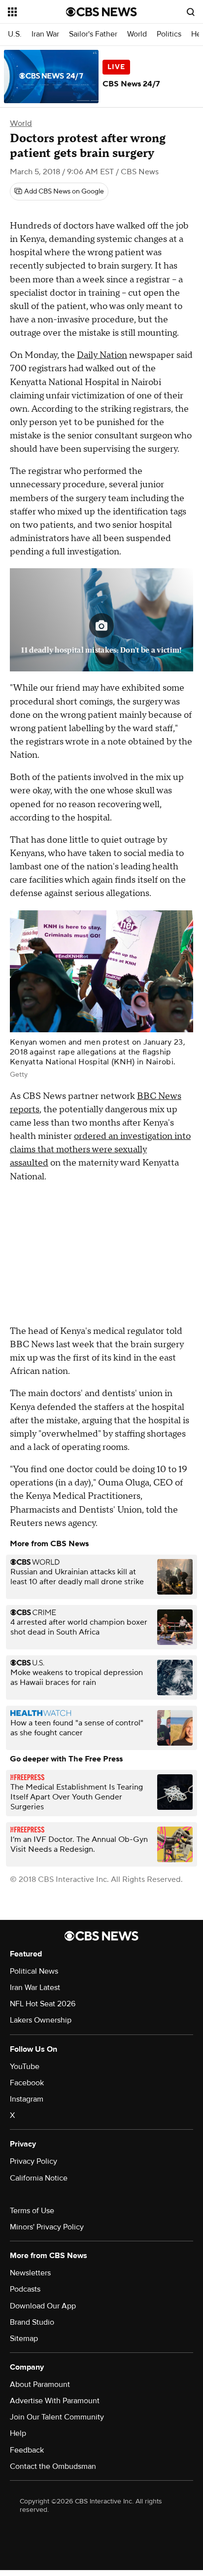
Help (18, 2433)
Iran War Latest (35, 1988)
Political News (34, 1971)
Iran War (45, 34)
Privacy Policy (34, 2161)
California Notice (39, 2178)
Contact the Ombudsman (53, 2466)
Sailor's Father (93, 34)
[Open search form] (191, 12)
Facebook (27, 2083)
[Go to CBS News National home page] (101, 12)
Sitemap (24, 2339)
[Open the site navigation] (37, 12)
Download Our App (43, 2306)
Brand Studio (32, 2322)
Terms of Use (32, 2211)
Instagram (27, 2099)
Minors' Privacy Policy (47, 2227)
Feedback (27, 2450)
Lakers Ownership (41, 2020)
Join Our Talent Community (57, 2417)
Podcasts (25, 2289)
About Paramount (40, 2384)
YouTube (25, 2067)
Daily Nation (102, 355)
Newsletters (30, 2273)
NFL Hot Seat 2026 (43, 2004)
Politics (169, 34)
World (137, 34)
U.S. (15, 34)
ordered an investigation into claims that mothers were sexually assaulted (100, 1150)
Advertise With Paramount (55, 2401)
